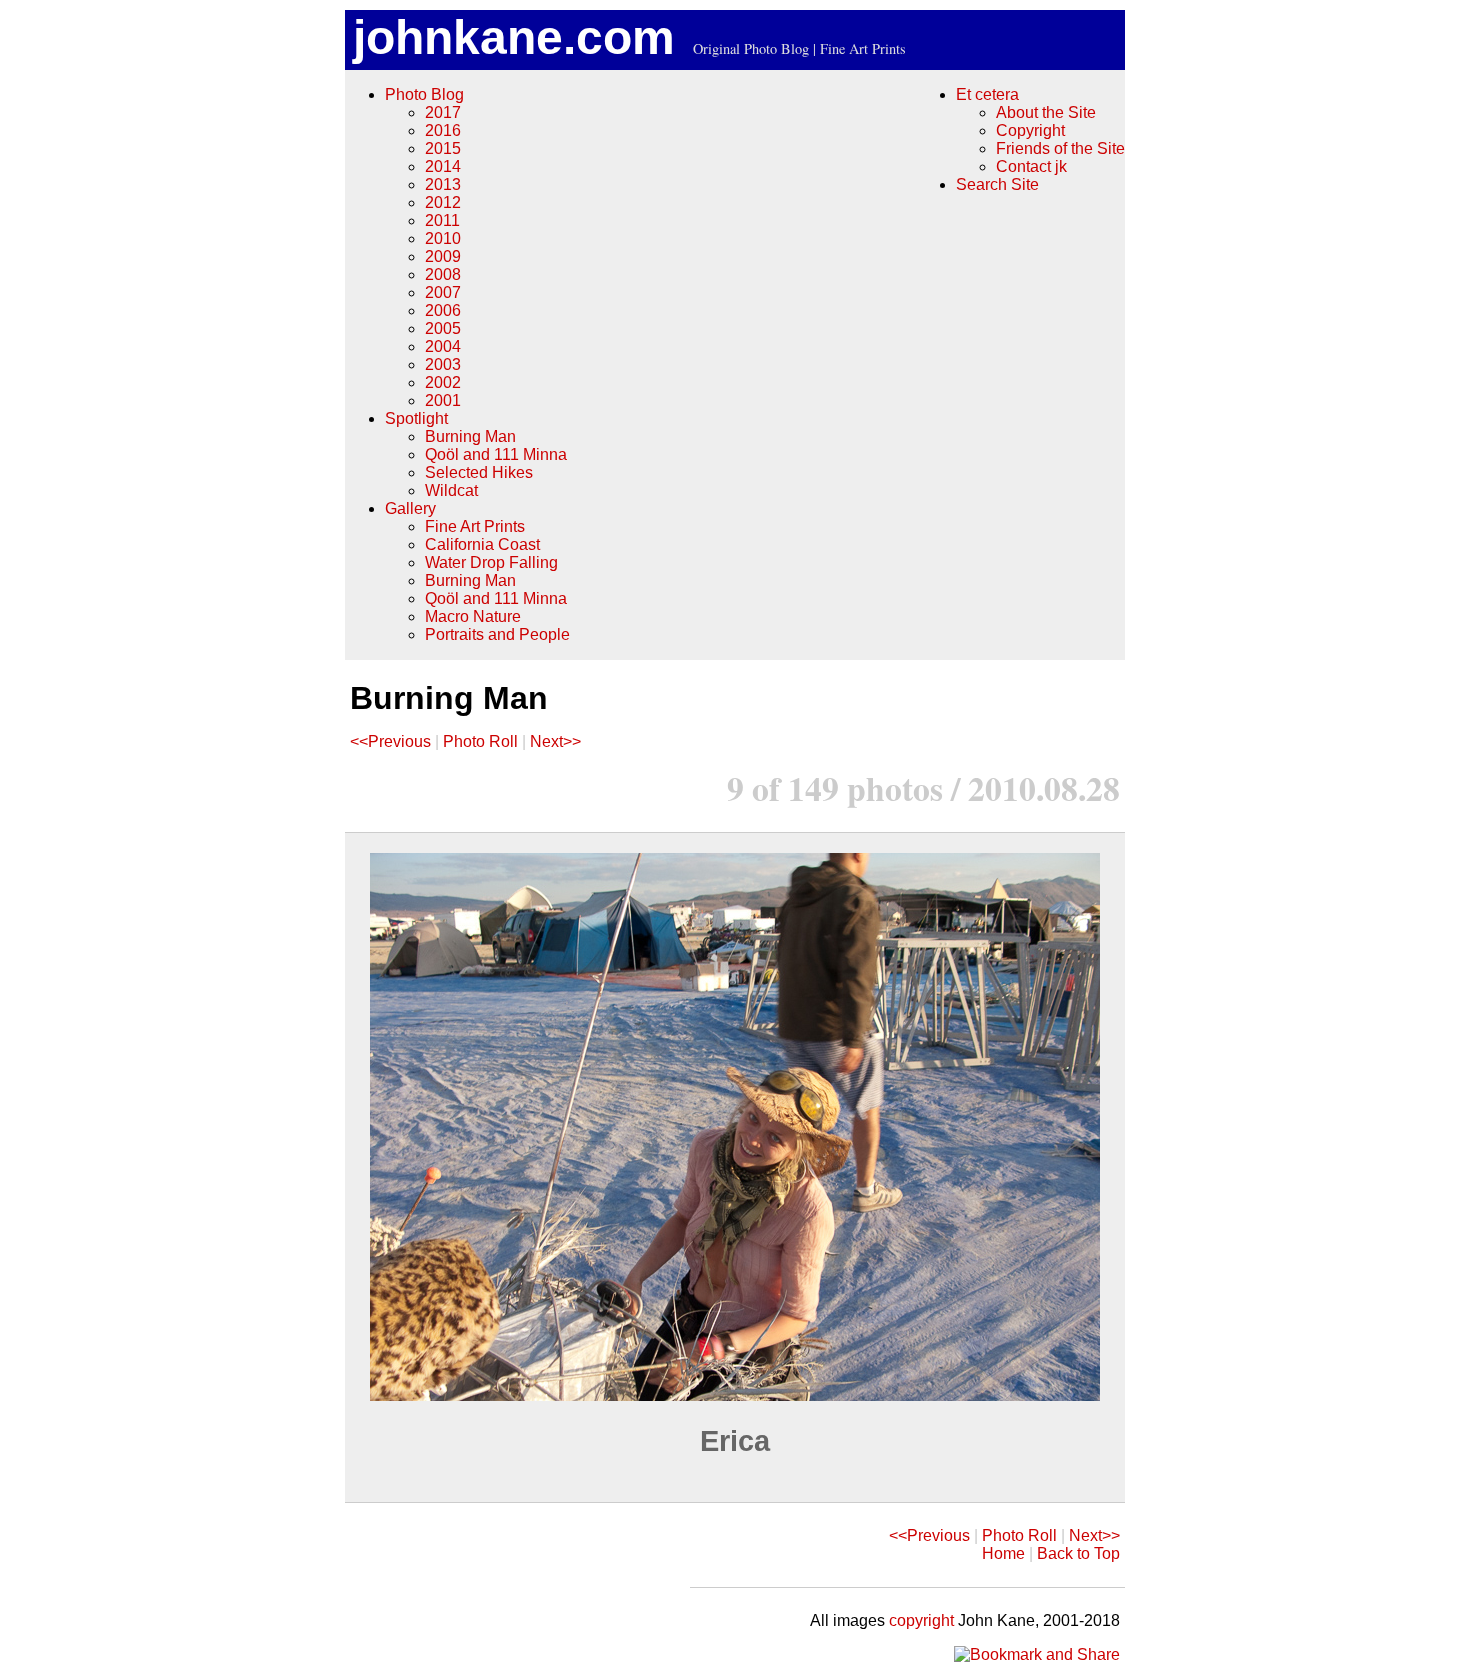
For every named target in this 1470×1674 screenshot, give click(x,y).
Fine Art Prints (475, 526)
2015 (443, 148)
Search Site (997, 184)
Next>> (555, 741)
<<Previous (390, 741)
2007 (443, 292)
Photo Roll (480, 741)
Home (1003, 1553)
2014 (443, 166)
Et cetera (987, 94)
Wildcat (451, 490)
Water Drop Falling (491, 562)
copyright (921, 1620)
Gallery (410, 508)
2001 (443, 400)
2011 (442, 220)
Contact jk (1031, 166)
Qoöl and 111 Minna (496, 454)
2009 (443, 256)
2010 (443, 238)
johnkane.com (514, 37)
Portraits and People (497, 634)
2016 (443, 130)
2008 (443, 274)
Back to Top (1078, 1553)
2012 (443, 202)
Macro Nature (473, 616)
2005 (443, 328)
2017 (443, 112)
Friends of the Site (1060, 148)
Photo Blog (424, 94)
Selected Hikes (479, 472)
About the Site (1046, 112)
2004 (443, 346)
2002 (443, 382)
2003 (443, 364)
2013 (443, 184)
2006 (443, 310)
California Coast (482, 544)
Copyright (1030, 130)
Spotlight (416, 418)
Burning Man (470, 436)
